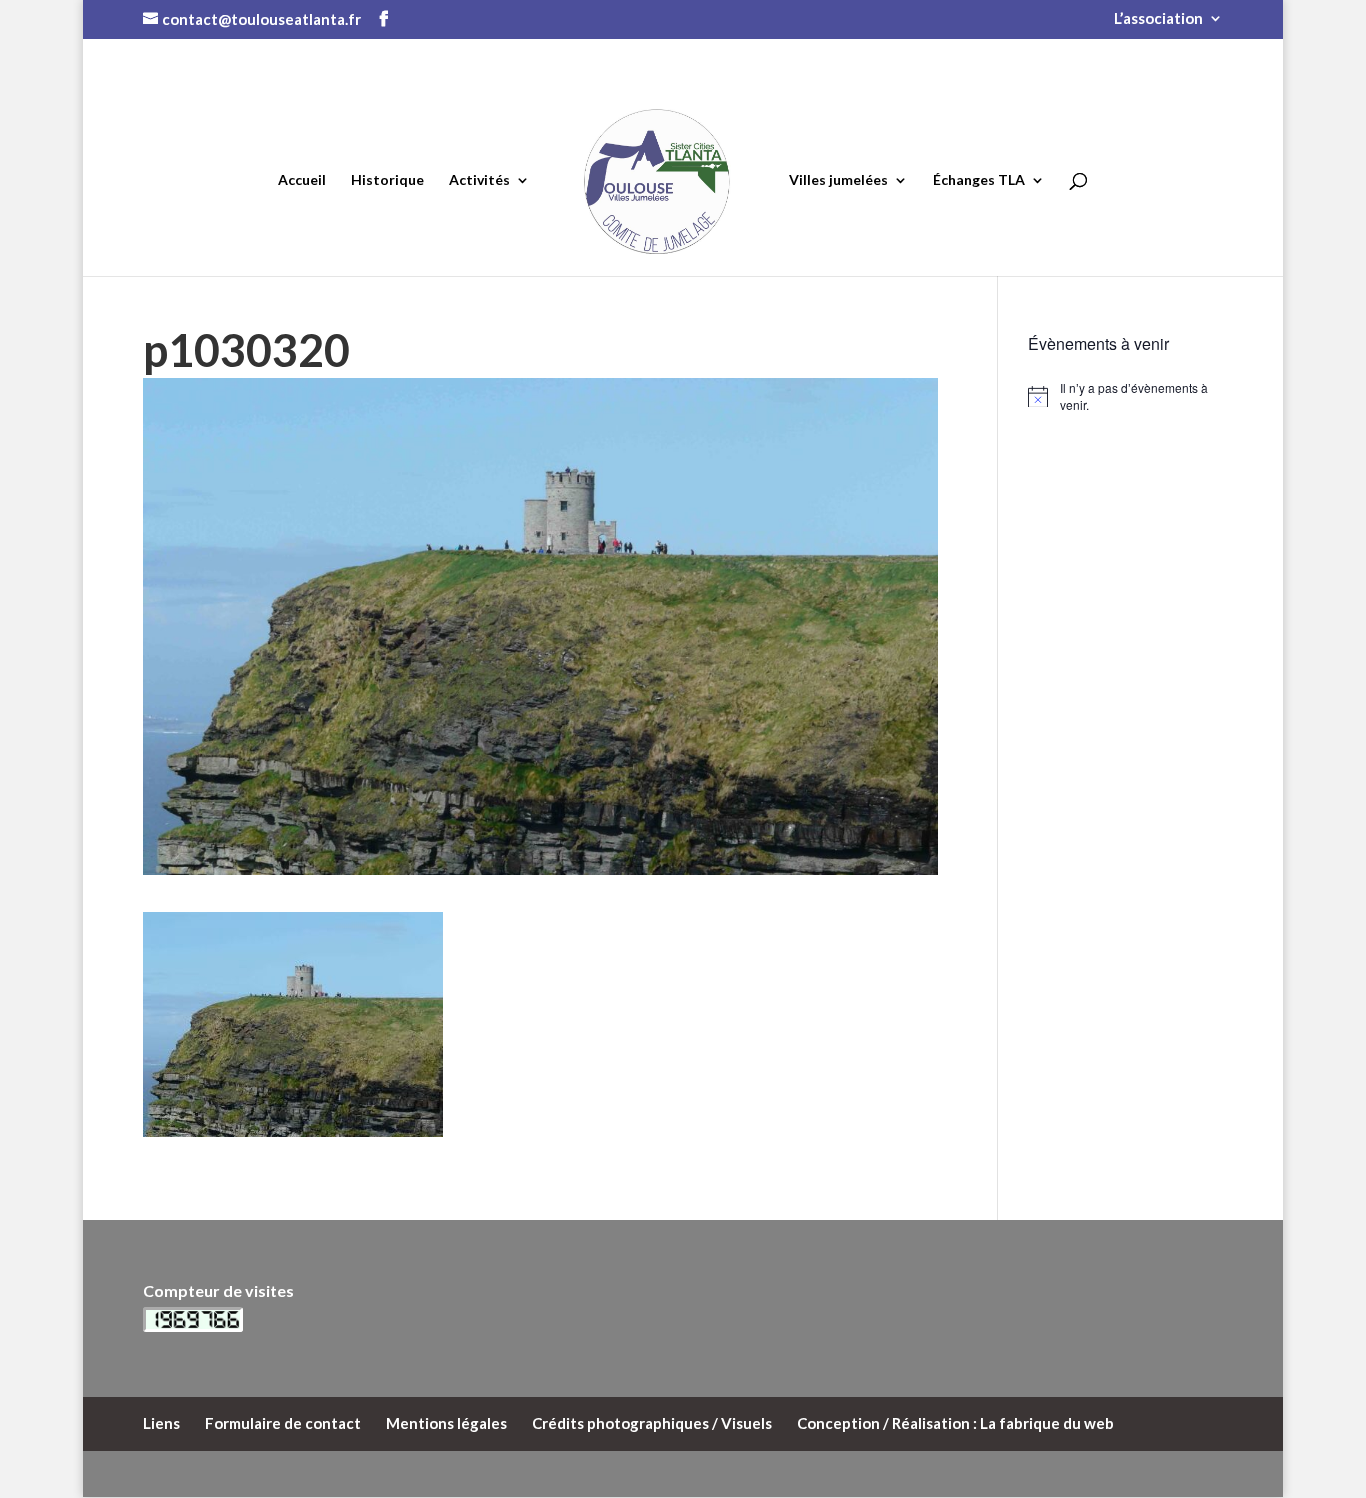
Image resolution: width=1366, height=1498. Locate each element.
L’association (1158, 19)
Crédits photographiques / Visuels (652, 1423)
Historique (387, 180)
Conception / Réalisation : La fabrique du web (955, 1423)
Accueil (302, 180)
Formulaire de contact (283, 1423)
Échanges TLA (979, 180)
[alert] (1125, 396)
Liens (161, 1423)
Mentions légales (446, 1423)
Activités (479, 180)
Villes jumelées (838, 180)
